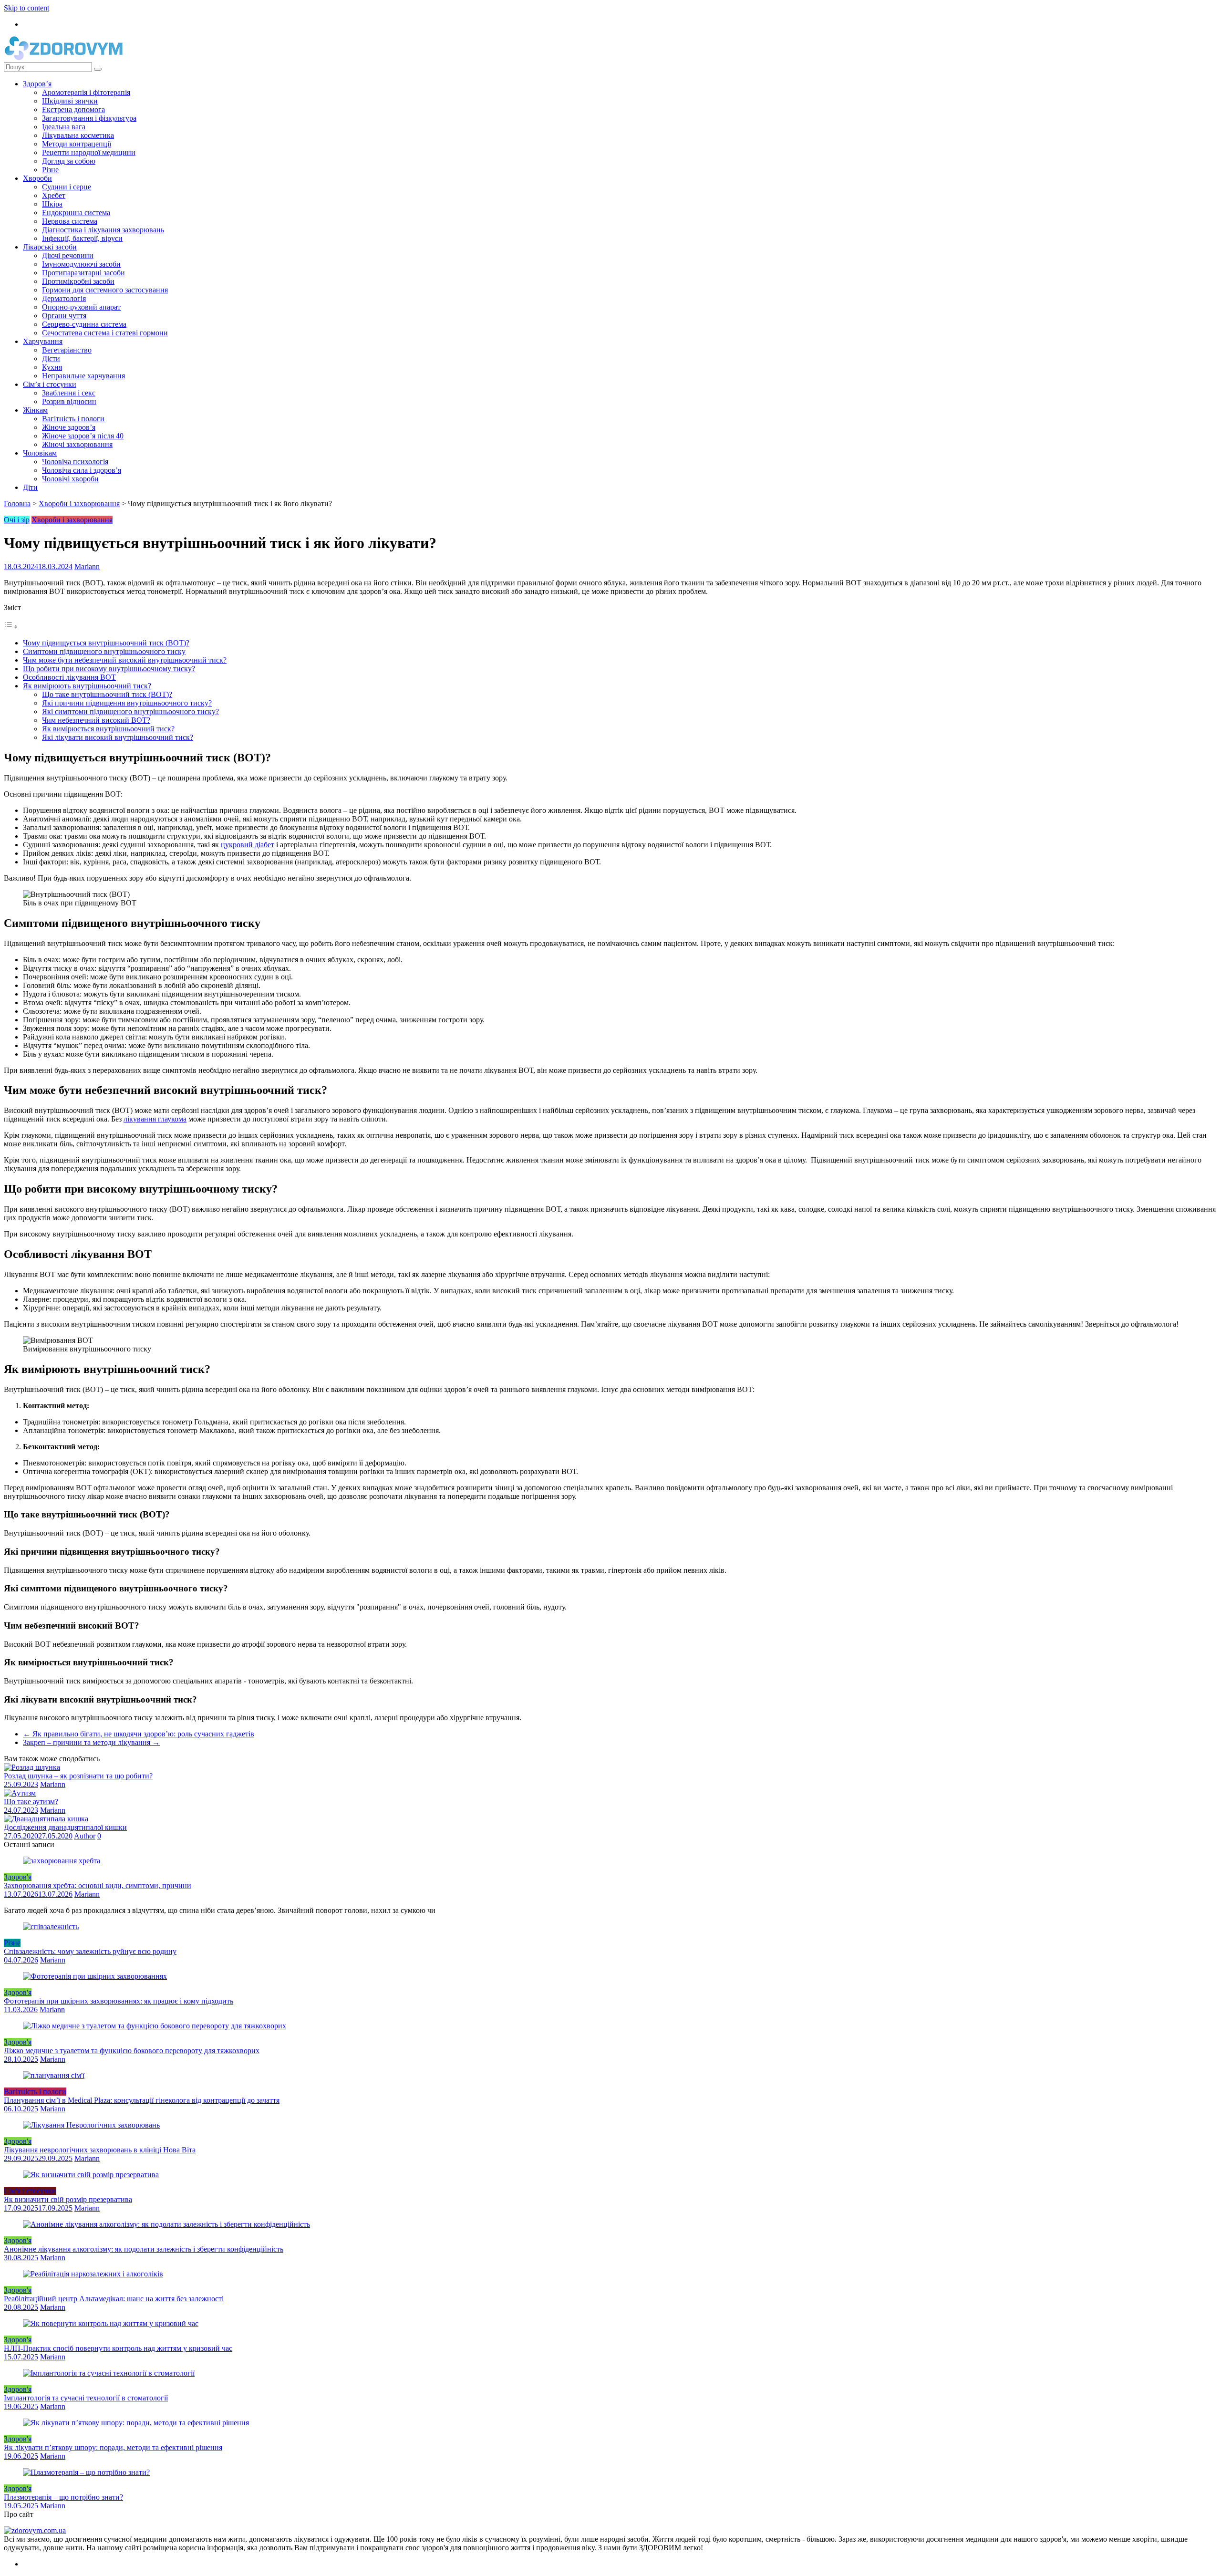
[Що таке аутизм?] (20, 1793)
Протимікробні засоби (78, 281)
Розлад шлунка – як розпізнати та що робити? (78, 1776)
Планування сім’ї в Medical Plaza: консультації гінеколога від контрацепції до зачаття (142, 2100)
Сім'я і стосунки (30, 2191)
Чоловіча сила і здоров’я (82, 470)
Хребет (54, 195)
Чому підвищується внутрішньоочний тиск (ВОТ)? (106, 643)
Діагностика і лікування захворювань (103, 230)
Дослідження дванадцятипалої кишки (65, 1827)
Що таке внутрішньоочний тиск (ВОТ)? (107, 694)
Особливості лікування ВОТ (69, 677)
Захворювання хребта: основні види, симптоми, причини (98, 1885)
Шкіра (52, 204)
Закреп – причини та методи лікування (91, 1742)
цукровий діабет (248, 845)
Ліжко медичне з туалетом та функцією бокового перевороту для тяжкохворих (132, 2051)
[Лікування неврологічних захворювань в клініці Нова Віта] (91, 2125)
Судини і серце (67, 187)
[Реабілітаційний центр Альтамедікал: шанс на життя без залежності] (93, 2274)
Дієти (51, 358)
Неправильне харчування (83, 376)
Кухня (52, 367)
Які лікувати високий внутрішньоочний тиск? (118, 737)
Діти (30, 487)
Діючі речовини (68, 255)
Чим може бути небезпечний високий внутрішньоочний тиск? (125, 660)
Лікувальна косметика (78, 135)
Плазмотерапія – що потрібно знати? (63, 2497)
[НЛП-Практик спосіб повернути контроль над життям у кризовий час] (111, 2323)
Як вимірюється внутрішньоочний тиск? (108, 729)
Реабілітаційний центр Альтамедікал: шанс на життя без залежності (114, 2299)
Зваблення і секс (69, 393)
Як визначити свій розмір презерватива (68, 2199)
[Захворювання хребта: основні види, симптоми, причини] (62, 1861)
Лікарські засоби (50, 247)
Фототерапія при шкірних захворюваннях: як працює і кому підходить (119, 2001)
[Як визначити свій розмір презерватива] (91, 2175)
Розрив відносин (69, 401)
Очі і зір (17, 520)
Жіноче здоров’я (69, 427)
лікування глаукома (155, 1119)
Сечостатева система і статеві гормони (105, 333)
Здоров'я (18, 1877)
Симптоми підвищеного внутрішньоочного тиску (104, 651)
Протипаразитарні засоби (83, 273)
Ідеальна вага (64, 127)
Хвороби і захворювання (79, 504)
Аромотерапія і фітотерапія (86, 92)
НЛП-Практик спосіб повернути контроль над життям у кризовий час (118, 2348)
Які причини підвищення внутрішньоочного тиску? (127, 703)
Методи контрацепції (77, 144)
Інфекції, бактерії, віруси (82, 238)
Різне (50, 170)
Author (85, 1836)
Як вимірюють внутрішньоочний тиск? (87, 686)
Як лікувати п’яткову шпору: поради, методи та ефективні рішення (113, 2447)
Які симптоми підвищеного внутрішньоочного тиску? (130, 712)
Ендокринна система (76, 213)
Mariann (87, 566)
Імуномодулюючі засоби (81, 264)
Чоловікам (40, 453)
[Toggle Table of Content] (11, 627)
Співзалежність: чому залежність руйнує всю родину (90, 1951)
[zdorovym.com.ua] (35, 2530)
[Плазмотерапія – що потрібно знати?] (86, 2472)
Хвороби (37, 178)
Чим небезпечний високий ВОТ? (96, 720)
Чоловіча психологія (75, 462)
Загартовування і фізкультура (89, 118)
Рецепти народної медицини (89, 152)
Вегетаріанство (67, 350)
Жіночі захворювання (77, 444)
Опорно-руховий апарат (81, 307)
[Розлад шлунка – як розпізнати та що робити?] (32, 1767)
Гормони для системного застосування (105, 290)
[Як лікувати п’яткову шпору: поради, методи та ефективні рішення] (136, 2423)
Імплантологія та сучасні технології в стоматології (86, 2398)
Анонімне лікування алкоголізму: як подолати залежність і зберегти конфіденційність (144, 2249)
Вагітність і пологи (73, 419)
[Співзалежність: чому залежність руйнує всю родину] (51, 1927)
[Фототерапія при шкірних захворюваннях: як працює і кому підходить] (95, 1976)
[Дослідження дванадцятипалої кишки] (46, 1819)
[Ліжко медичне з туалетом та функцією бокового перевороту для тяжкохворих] (155, 2026)
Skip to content (26, 8)
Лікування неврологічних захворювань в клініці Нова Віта (100, 2150)
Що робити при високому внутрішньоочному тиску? (109, 669)
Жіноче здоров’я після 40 (83, 436)
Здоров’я (37, 84)
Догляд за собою (69, 161)
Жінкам (35, 410)
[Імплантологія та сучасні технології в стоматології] (109, 2373)
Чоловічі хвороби (70, 479)
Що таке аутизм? (31, 1802)
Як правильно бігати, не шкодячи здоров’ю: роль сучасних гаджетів (139, 1734)
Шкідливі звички (70, 101)
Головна (17, 504)
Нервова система (70, 221)
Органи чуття (64, 316)
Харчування (43, 341)
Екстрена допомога (73, 109)
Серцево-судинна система (84, 324)
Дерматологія (64, 298)
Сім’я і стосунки (50, 384)
